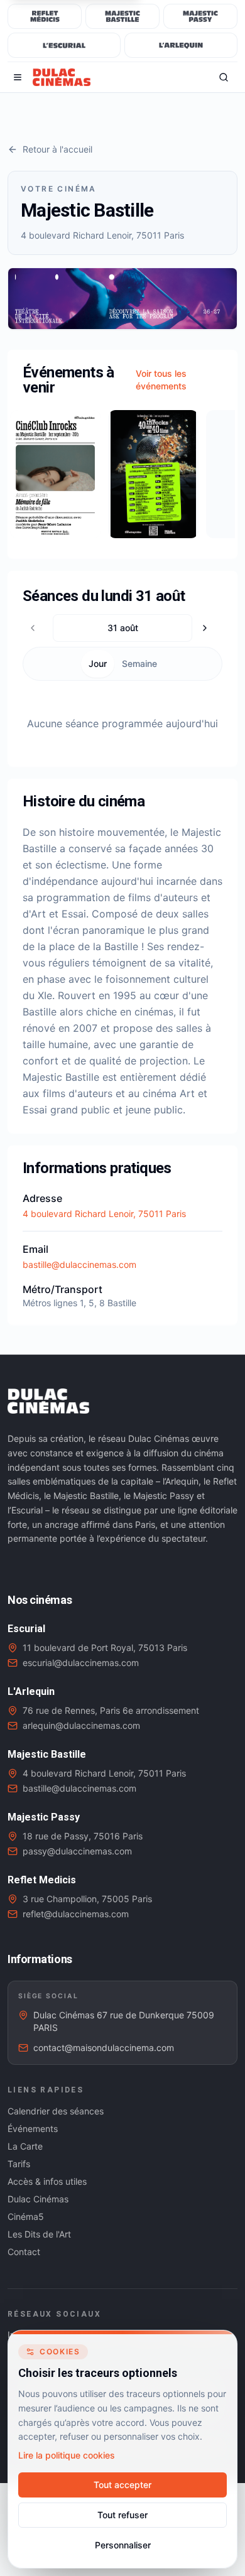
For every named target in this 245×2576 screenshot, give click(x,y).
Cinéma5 (26, 2216)
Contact (24, 2252)
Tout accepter (122, 2485)
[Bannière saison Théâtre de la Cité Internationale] (122, 299)
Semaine (139, 663)
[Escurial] (64, 45)
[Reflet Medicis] (45, 16)
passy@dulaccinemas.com (77, 1851)
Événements (33, 2129)
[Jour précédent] (36, 628)
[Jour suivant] (209, 628)
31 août (123, 628)
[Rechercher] (224, 77)
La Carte (25, 2146)
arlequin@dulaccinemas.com (81, 1725)
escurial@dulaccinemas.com (81, 1663)
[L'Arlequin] (181, 45)
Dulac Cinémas (38, 2199)
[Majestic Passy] (200, 16)
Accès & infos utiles (47, 2181)
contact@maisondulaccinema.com (104, 2048)
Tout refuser (122, 2515)
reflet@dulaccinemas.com (76, 1914)
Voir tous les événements (161, 380)
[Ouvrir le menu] (18, 77)
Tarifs (19, 2164)
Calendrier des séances (56, 2111)
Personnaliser (123, 2545)
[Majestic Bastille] (122, 16)
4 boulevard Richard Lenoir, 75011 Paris (104, 1214)
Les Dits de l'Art (39, 2234)
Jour (98, 663)
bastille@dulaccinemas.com (79, 1264)
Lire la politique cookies (67, 2455)
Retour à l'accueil (57, 149)
